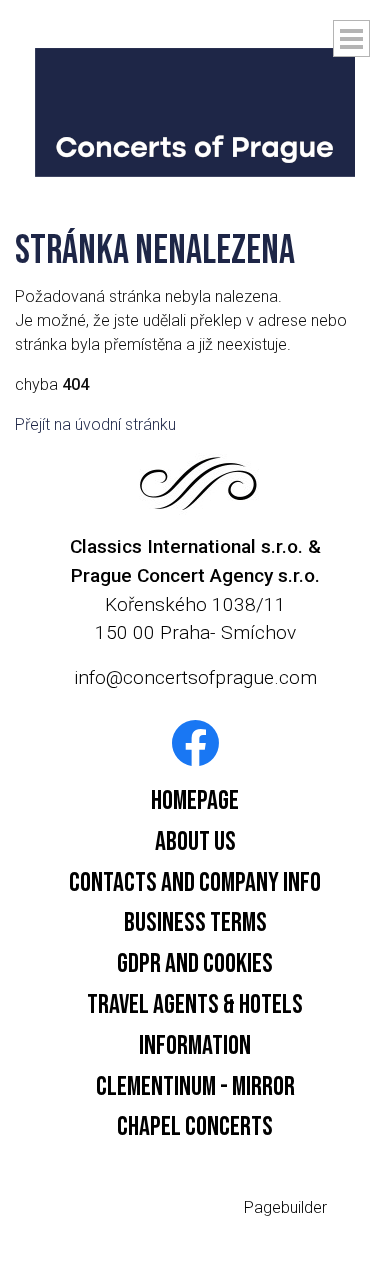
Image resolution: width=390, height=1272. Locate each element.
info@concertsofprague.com (195, 677)
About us (195, 842)
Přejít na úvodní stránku (95, 424)
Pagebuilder (285, 1207)
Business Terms (195, 923)
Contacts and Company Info (195, 883)
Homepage (195, 801)
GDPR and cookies (195, 964)
